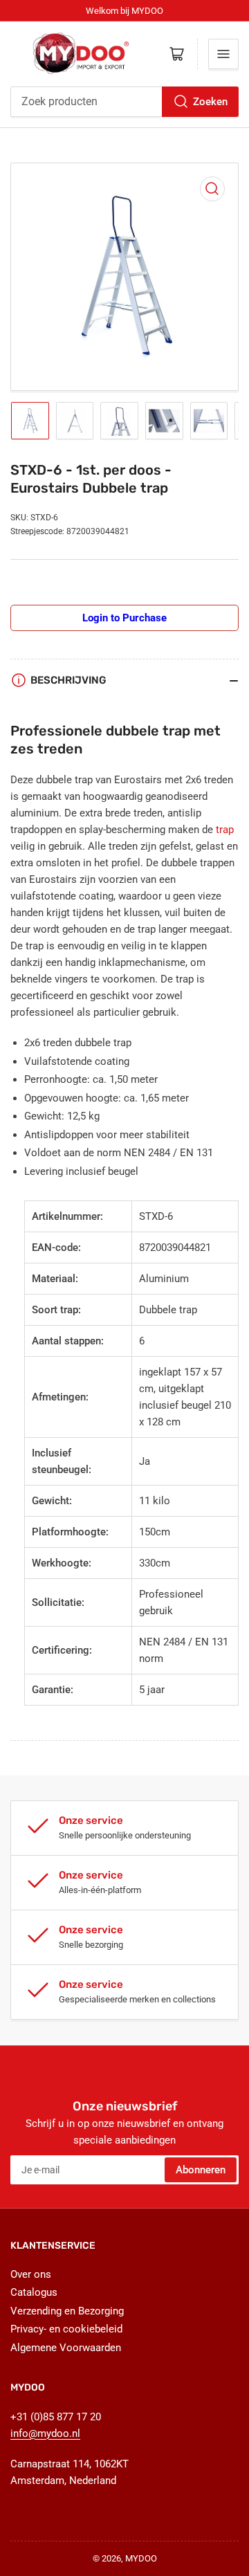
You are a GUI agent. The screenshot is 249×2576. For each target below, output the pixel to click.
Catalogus (34, 2292)
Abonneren (201, 2170)
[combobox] (124, 102)
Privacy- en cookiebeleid (66, 2329)
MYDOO (141, 2558)
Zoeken (210, 102)
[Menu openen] (223, 54)
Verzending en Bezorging (67, 2311)
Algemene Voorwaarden (66, 2348)
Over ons (31, 2274)
